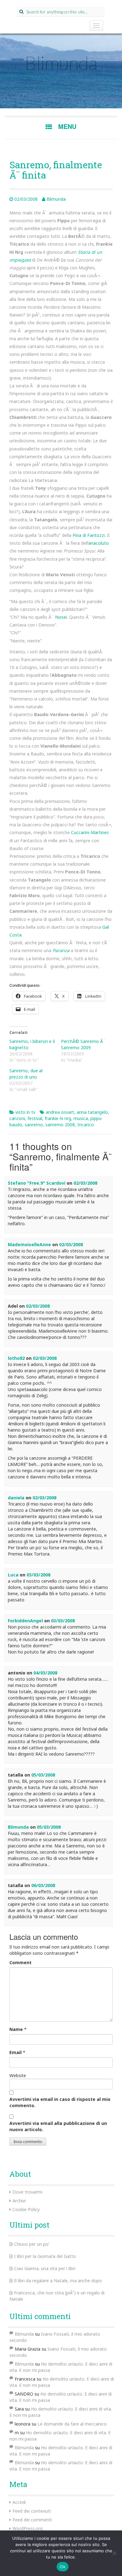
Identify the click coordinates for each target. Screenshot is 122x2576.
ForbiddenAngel (25, 1621)
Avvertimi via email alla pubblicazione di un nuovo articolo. (58, 2126)
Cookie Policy (26, 2209)
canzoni (17, 1118)
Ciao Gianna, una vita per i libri (45, 2268)
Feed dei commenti (32, 2520)
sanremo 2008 (60, 1125)
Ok (63, 2567)
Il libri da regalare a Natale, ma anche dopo (58, 2281)
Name (16, 2029)
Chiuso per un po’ (32, 2244)
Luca (13, 1575)
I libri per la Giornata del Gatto (45, 2256)
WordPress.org (28, 2528)
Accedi (19, 2502)
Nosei (61, 617)
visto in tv (25, 1112)
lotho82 (16, 1358)
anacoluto (99, 543)
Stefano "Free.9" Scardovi (37, 1183)
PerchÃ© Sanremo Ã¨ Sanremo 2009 (83, 1044)
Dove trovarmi (27, 2192)
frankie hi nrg (58, 1118)
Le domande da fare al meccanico (72, 2424)
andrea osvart (60, 1112)
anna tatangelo (92, 1112)
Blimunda (61, 63)
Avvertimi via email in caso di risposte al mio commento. (60, 2102)
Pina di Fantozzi (89, 535)
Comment (20, 1962)
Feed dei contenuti (32, 2511)
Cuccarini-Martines (90, 832)
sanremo (34, 1125)
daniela (16, 1498)
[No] (114, 2553)
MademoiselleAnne (29, 1244)
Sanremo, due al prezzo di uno (26, 1074)
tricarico (86, 1125)
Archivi (19, 2201)
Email (15, 2052)
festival (35, 1118)
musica (81, 1118)
